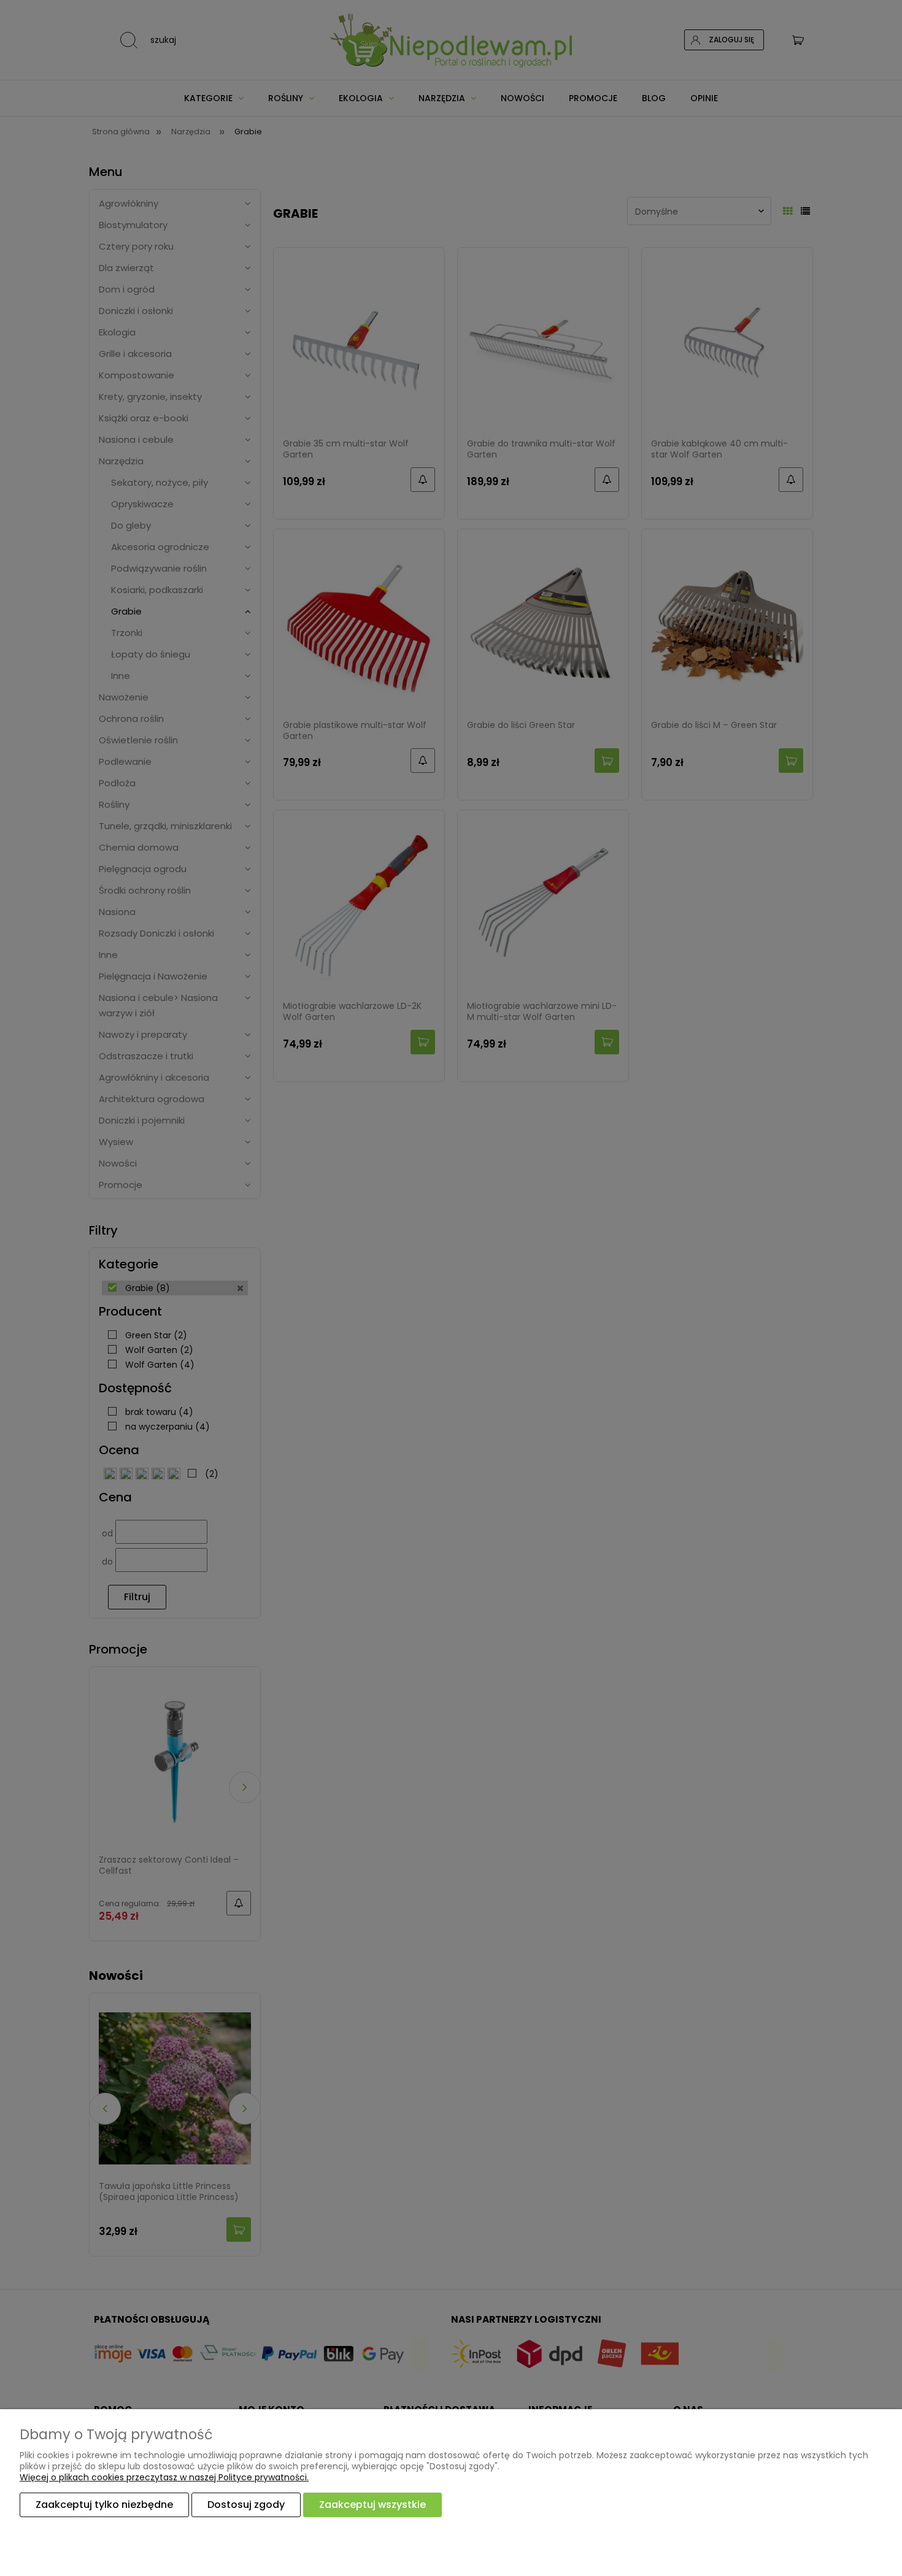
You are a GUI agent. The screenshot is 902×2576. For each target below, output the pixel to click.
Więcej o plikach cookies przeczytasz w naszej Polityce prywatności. (164, 2477)
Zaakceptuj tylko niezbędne (104, 2505)
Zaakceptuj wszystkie (372, 2505)
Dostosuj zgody (246, 2505)
